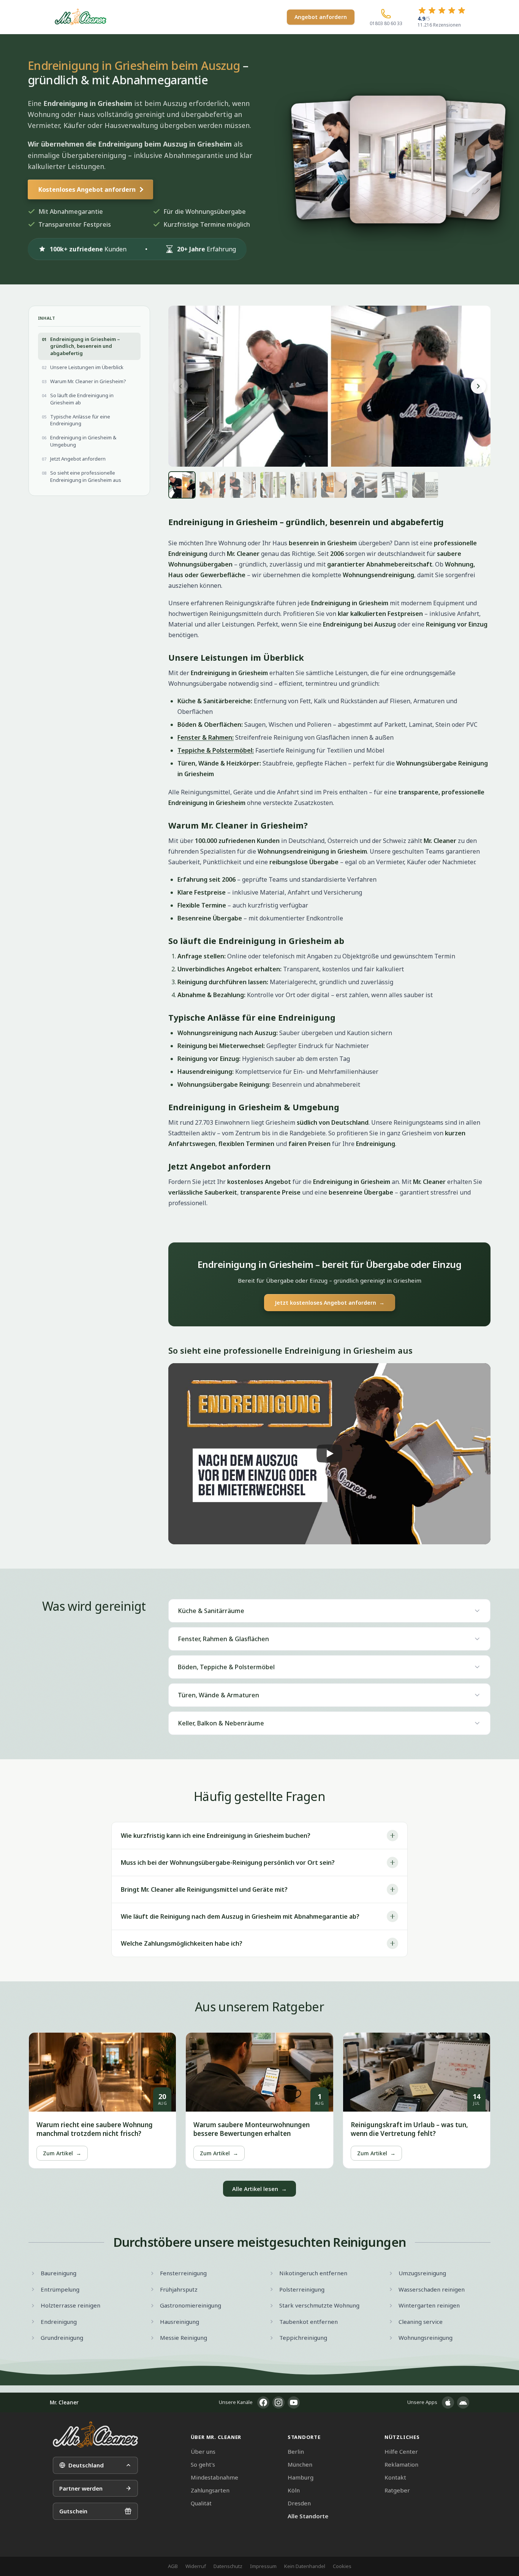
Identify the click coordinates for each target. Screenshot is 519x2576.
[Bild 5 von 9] (304, 485)
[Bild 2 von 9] (212, 485)
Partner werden (81, 2488)
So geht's (203, 2464)
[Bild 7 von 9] (364, 485)
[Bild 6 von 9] (334, 485)
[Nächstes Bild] (478, 386)
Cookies (342, 2566)
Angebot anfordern (321, 17)
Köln (294, 2490)
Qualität (201, 2503)
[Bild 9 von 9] (425, 485)
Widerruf (196, 2566)
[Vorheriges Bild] (180, 386)
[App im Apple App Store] (448, 2402)
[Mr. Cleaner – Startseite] (95, 2435)
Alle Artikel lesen (259, 2189)
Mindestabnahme (214, 2477)
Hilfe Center (401, 2451)
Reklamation (401, 2464)
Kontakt (395, 2477)
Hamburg (301, 2477)
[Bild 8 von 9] (395, 485)
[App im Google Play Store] (463, 2402)
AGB (173, 2566)
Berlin (296, 2451)
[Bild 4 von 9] (273, 485)
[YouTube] (294, 2402)
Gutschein (73, 2511)
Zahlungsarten (210, 2490)
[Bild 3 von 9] (243, 485)
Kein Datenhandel (305, 2566)
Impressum (263, 2566)
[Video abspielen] (329, 1454)
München (300, 2464)
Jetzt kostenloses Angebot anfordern (330, 1303)
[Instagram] (278, 2402)
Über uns (203, 2451)
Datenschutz (228, 2566)
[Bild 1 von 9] (182, 485)
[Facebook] (263, 2402)
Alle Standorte (308, 2516)
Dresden (299, 2503)
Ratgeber (397, 2490)
